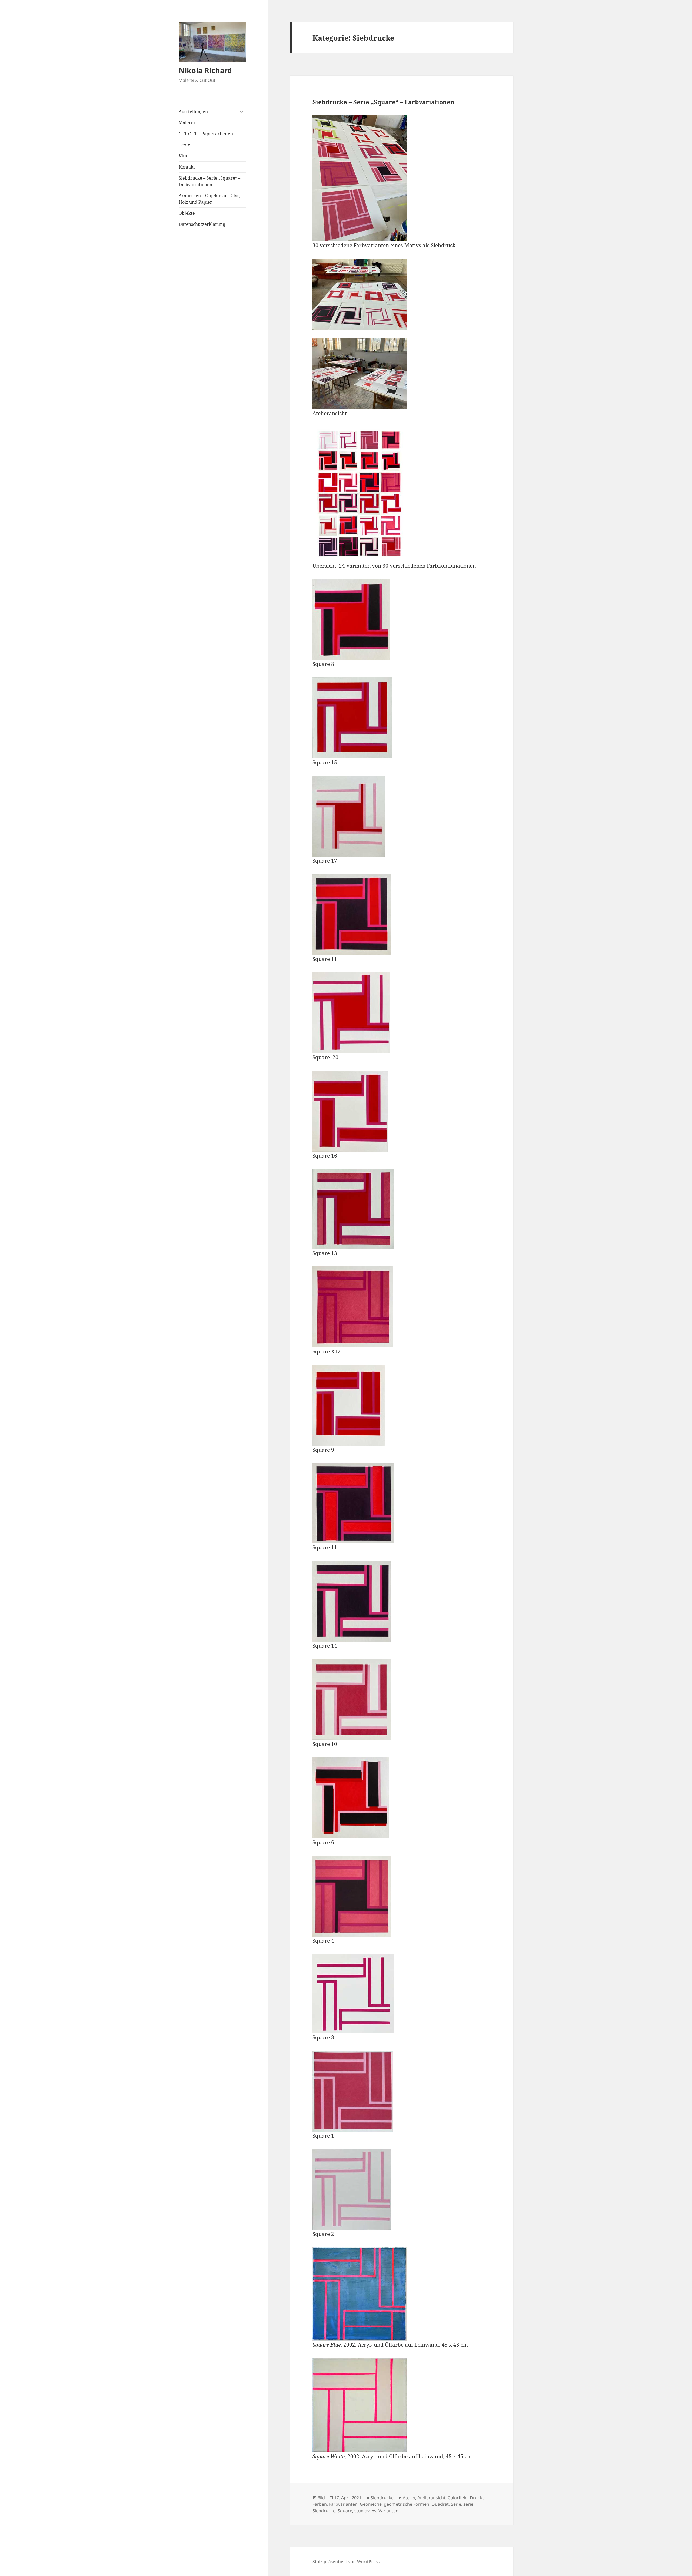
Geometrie (371, 2504)
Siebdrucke (382, 2498)
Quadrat (440, 2504)
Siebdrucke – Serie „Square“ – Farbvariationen (209, 181)
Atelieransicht (431, 2498)
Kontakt (187, 167)
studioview (365, 2511)
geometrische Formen (407, 2504)
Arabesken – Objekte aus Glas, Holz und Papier (209, 199)
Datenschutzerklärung (202, 224)
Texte (184, 145)
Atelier (409, 2498)
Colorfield (458, 2498)
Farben (320, 2504)
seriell (469, 2504)
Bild (321, 2498)
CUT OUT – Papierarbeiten (206, 134)
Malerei (187, 123)
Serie (456, 2504)
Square (345, 2511)
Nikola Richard (205, 70)
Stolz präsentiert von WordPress (346, 2562)
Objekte (187, 213)
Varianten (388, 2511)
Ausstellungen (193, 112)
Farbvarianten (343, 2504)
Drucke (477, 2498)
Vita (183, 156)
